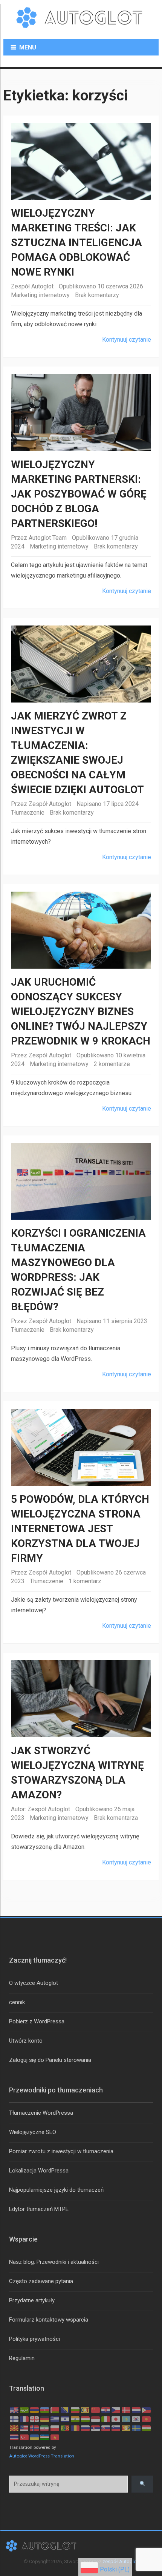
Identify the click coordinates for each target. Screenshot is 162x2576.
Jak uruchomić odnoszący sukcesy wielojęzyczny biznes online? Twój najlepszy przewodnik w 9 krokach (81, 1011)
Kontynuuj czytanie (127, 340)
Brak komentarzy (97, 295)
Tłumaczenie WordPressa (41, 2113)
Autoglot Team (48, 538)
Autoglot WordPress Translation (42, 2456)
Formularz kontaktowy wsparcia (49, 2320)
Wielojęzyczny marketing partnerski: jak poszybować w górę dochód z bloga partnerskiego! (79, 494)
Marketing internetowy (40, 295)
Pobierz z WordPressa (37, 2021)
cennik (17, 2002)
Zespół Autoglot (32, 286)
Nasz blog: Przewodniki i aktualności (54, 2262)
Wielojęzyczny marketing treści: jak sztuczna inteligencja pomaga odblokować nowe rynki (76, 243)
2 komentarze (112, 1064)
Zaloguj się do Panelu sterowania (50, 2060)
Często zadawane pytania (41, 2281)
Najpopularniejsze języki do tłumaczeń (56, 2190)
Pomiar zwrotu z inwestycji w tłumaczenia (61, 2151)
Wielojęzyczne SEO (33, 2132)
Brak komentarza (116, 1818)
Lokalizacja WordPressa (39, 2171)
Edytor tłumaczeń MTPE (39, 2209)
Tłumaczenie (28, 813)
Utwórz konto (26, 2041)
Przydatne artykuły (32, 2300)
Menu (28, 47)
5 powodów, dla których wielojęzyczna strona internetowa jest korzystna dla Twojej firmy (80, 1529)
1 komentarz (85, 1581)
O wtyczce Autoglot (34, 1983)
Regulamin (22, 2358)
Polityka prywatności (34, 2339)
